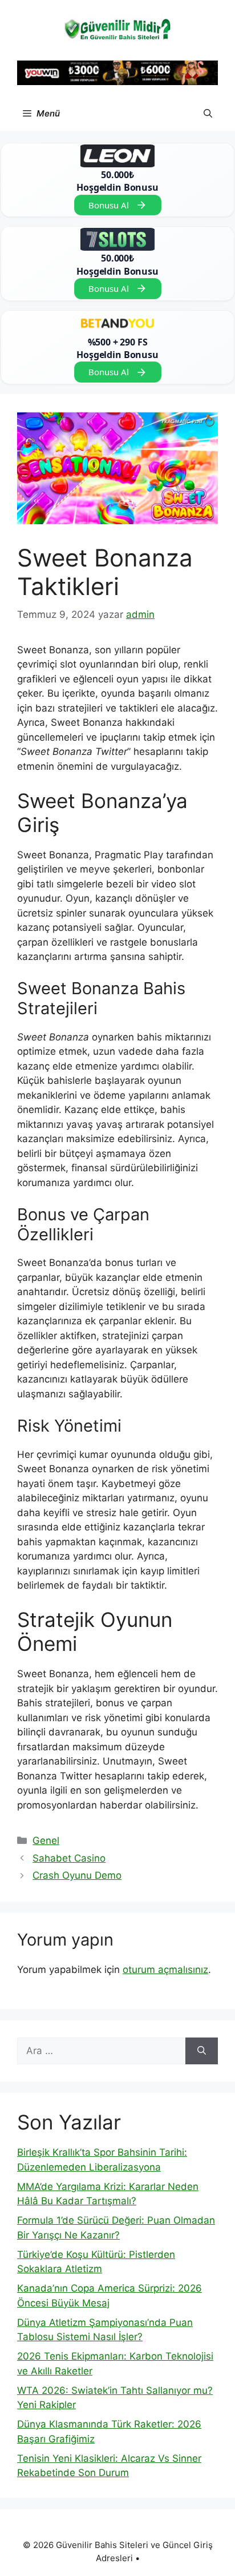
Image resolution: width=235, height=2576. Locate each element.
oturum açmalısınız (165, 1970)
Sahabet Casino (69, 1858)
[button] (208, 114)
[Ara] (202, 2051)
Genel (46, 1840)
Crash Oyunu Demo (77, 1875)
